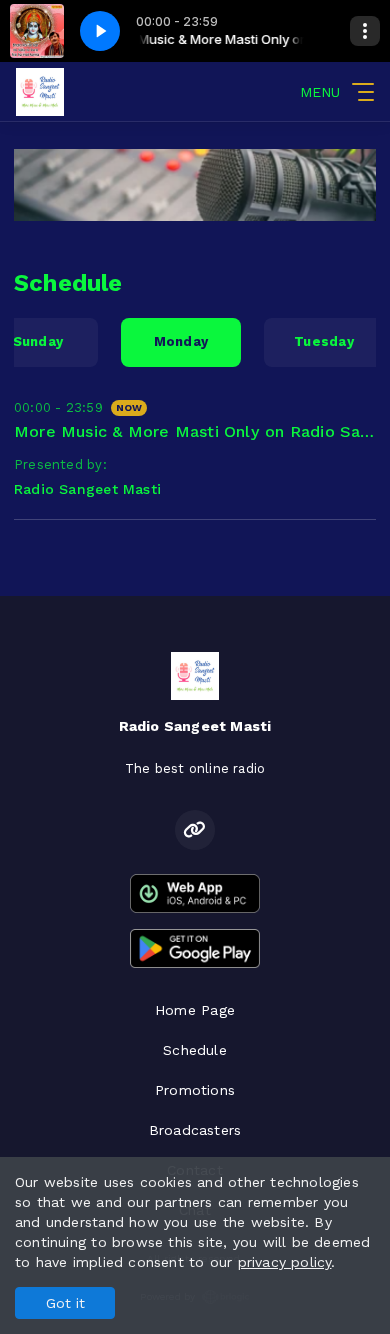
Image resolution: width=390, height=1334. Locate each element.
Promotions (195, 1090)
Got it (65, 1303)
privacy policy (285, 1262)
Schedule (195, 1050)
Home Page (195, 1010)
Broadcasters (195, 1130)
